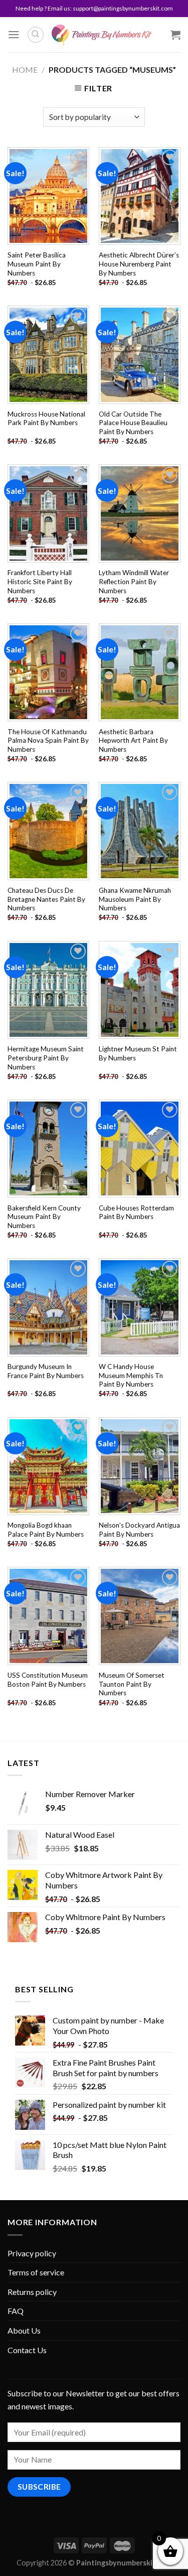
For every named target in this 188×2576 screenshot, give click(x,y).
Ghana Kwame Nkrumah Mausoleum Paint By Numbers (135, 899)
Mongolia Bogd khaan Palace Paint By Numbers (46, 1530)
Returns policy (32, 2292)
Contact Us (27, 2350)
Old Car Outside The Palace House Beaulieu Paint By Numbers (133, 423)
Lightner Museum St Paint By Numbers (138, 1053)
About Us (24, 2330)
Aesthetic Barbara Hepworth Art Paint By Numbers (133, 740)
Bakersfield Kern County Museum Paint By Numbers (44, 1217)
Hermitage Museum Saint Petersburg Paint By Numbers (46, 1058)
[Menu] (14, 34)
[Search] (36, 35)
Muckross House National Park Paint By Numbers (46, 419)
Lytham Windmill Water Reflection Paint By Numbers (134, 581)
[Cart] (175, 35)
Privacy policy (32, 2253)
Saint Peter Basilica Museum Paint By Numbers (37, 264)
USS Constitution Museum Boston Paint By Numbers (48, 1680)
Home (25, 70)
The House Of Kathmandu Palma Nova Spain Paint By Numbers (48, 740)
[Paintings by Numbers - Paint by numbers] (102, 35)
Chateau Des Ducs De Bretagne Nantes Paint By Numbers (46, 899)
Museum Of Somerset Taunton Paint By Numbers (132, 1684)
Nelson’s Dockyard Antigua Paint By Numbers (139, 1530)
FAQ (16, 2311)
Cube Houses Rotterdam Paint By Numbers (136, 1212)
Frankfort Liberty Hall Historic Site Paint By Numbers (40, 581)
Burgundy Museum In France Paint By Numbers (46, 1371)
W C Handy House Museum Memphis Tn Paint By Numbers (131, 1375)
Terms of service (36, 2272)
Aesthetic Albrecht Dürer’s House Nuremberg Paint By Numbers (139, 264)
